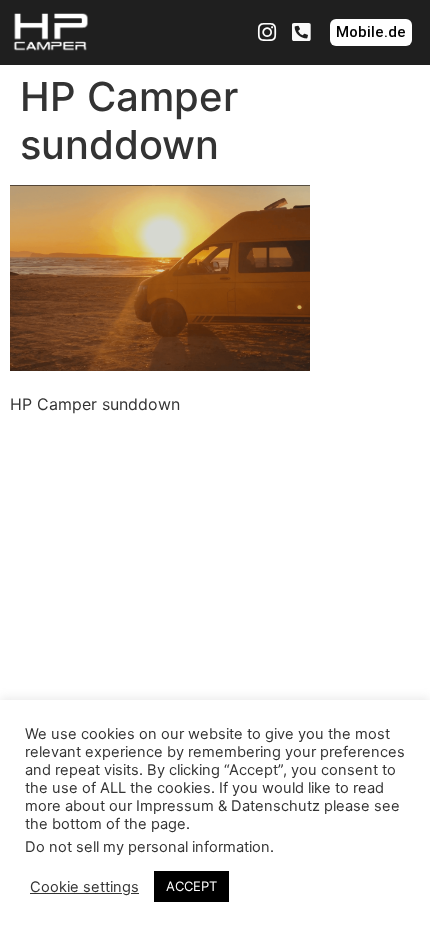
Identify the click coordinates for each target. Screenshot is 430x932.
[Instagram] (267, 33)
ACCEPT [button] (191, 886)
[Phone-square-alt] (301, 33)
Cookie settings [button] (84, 887)
